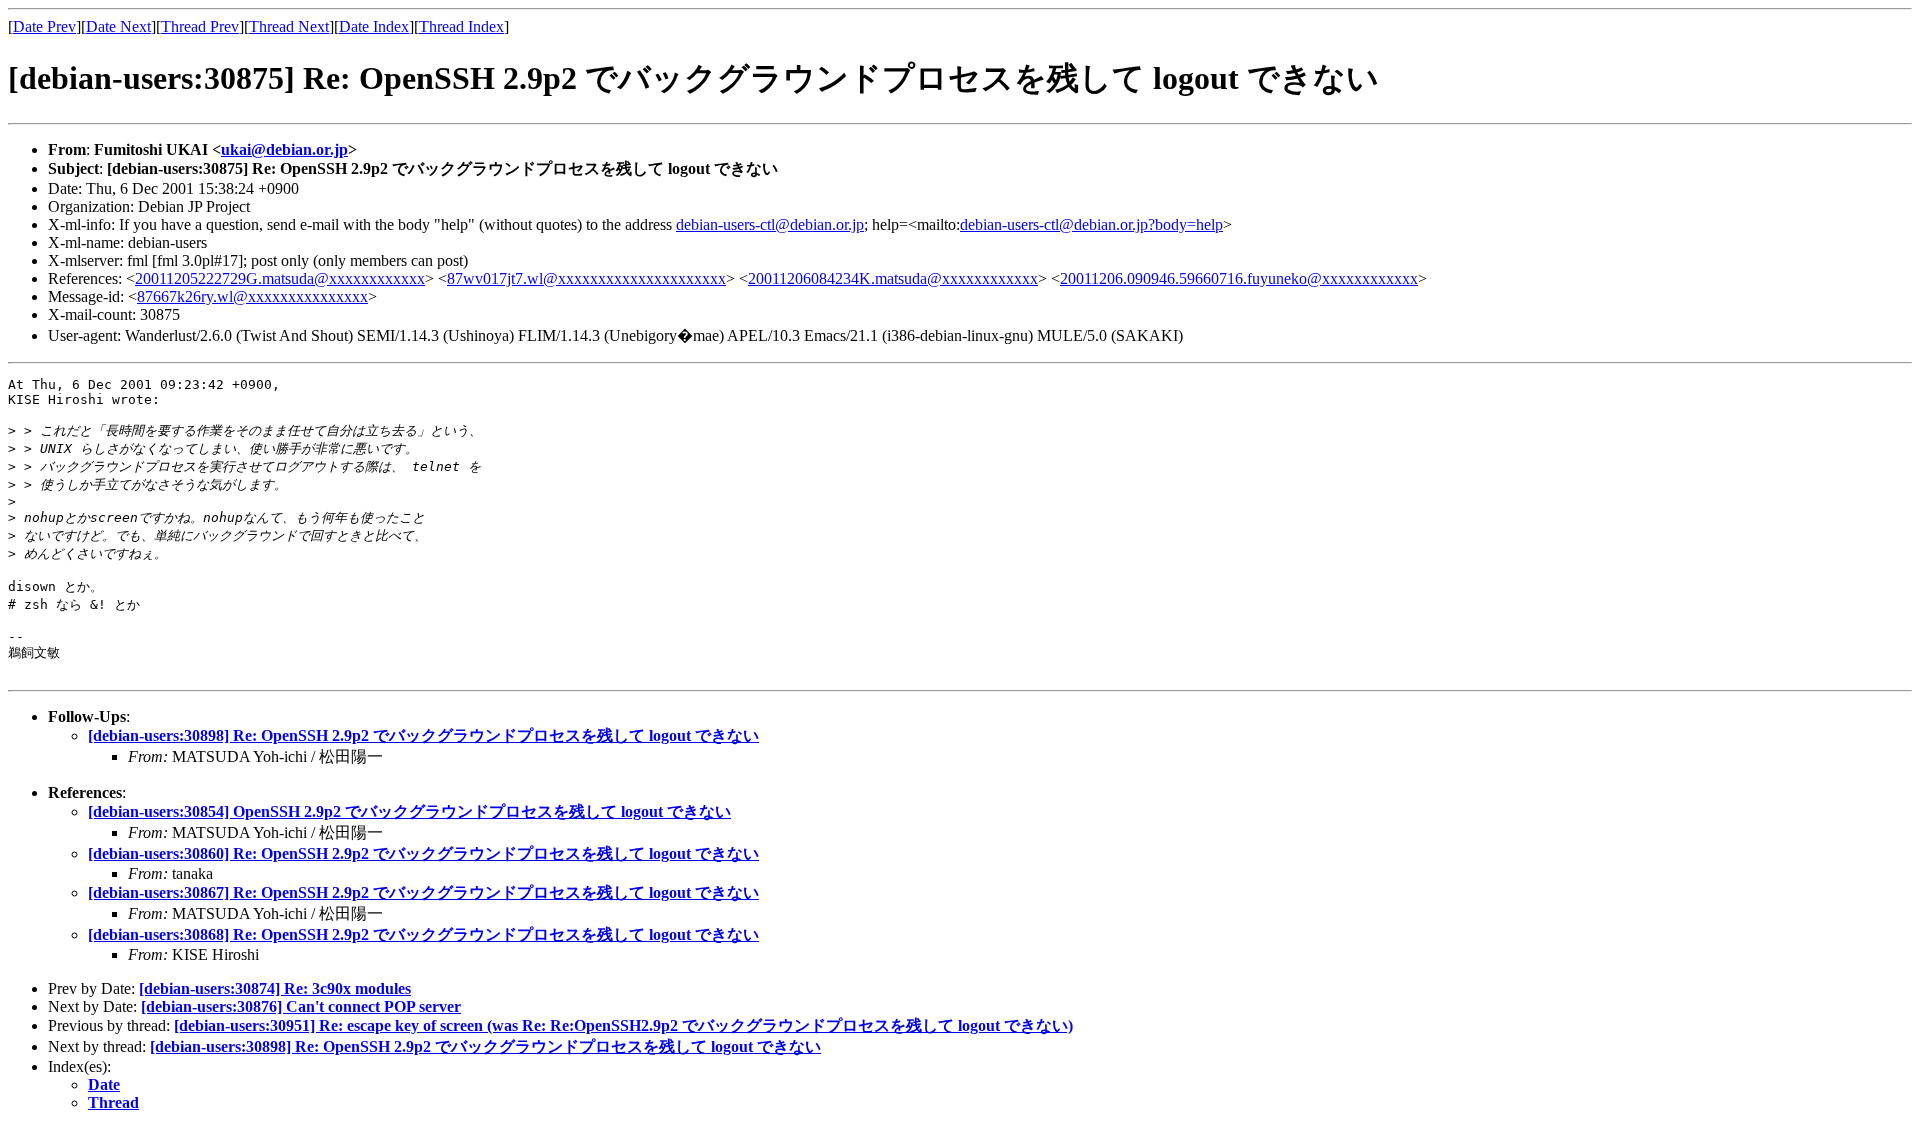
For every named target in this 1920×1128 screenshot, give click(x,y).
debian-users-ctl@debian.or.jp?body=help (1091, 224)
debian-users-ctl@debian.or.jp (770, 224)
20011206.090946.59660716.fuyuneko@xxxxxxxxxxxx (1239, 278)
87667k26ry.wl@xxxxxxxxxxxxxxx (252, 296)
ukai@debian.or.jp (284, 149)
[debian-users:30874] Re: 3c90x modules (275, 988)
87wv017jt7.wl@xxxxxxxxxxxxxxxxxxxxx (586, 278)
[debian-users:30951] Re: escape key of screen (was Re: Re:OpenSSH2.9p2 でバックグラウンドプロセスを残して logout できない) (623, 1025)
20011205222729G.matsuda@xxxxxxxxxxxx (280, 278)
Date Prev (44, 26)
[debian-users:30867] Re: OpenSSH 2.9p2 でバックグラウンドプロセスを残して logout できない (423, 892)
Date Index (374, 26)
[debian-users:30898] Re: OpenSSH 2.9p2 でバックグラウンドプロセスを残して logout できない (423, 735)
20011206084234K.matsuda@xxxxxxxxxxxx (893, 278)
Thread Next (289, 26)
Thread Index (461, 26)
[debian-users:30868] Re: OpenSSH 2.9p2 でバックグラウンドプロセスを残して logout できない (423, 934)
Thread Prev (200, 26)
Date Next (118, 26)
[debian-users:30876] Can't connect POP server (301, 1006)
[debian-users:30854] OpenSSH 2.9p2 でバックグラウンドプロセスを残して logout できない (409, 811)
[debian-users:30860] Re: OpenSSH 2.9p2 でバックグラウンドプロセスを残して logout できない (423, 853)
